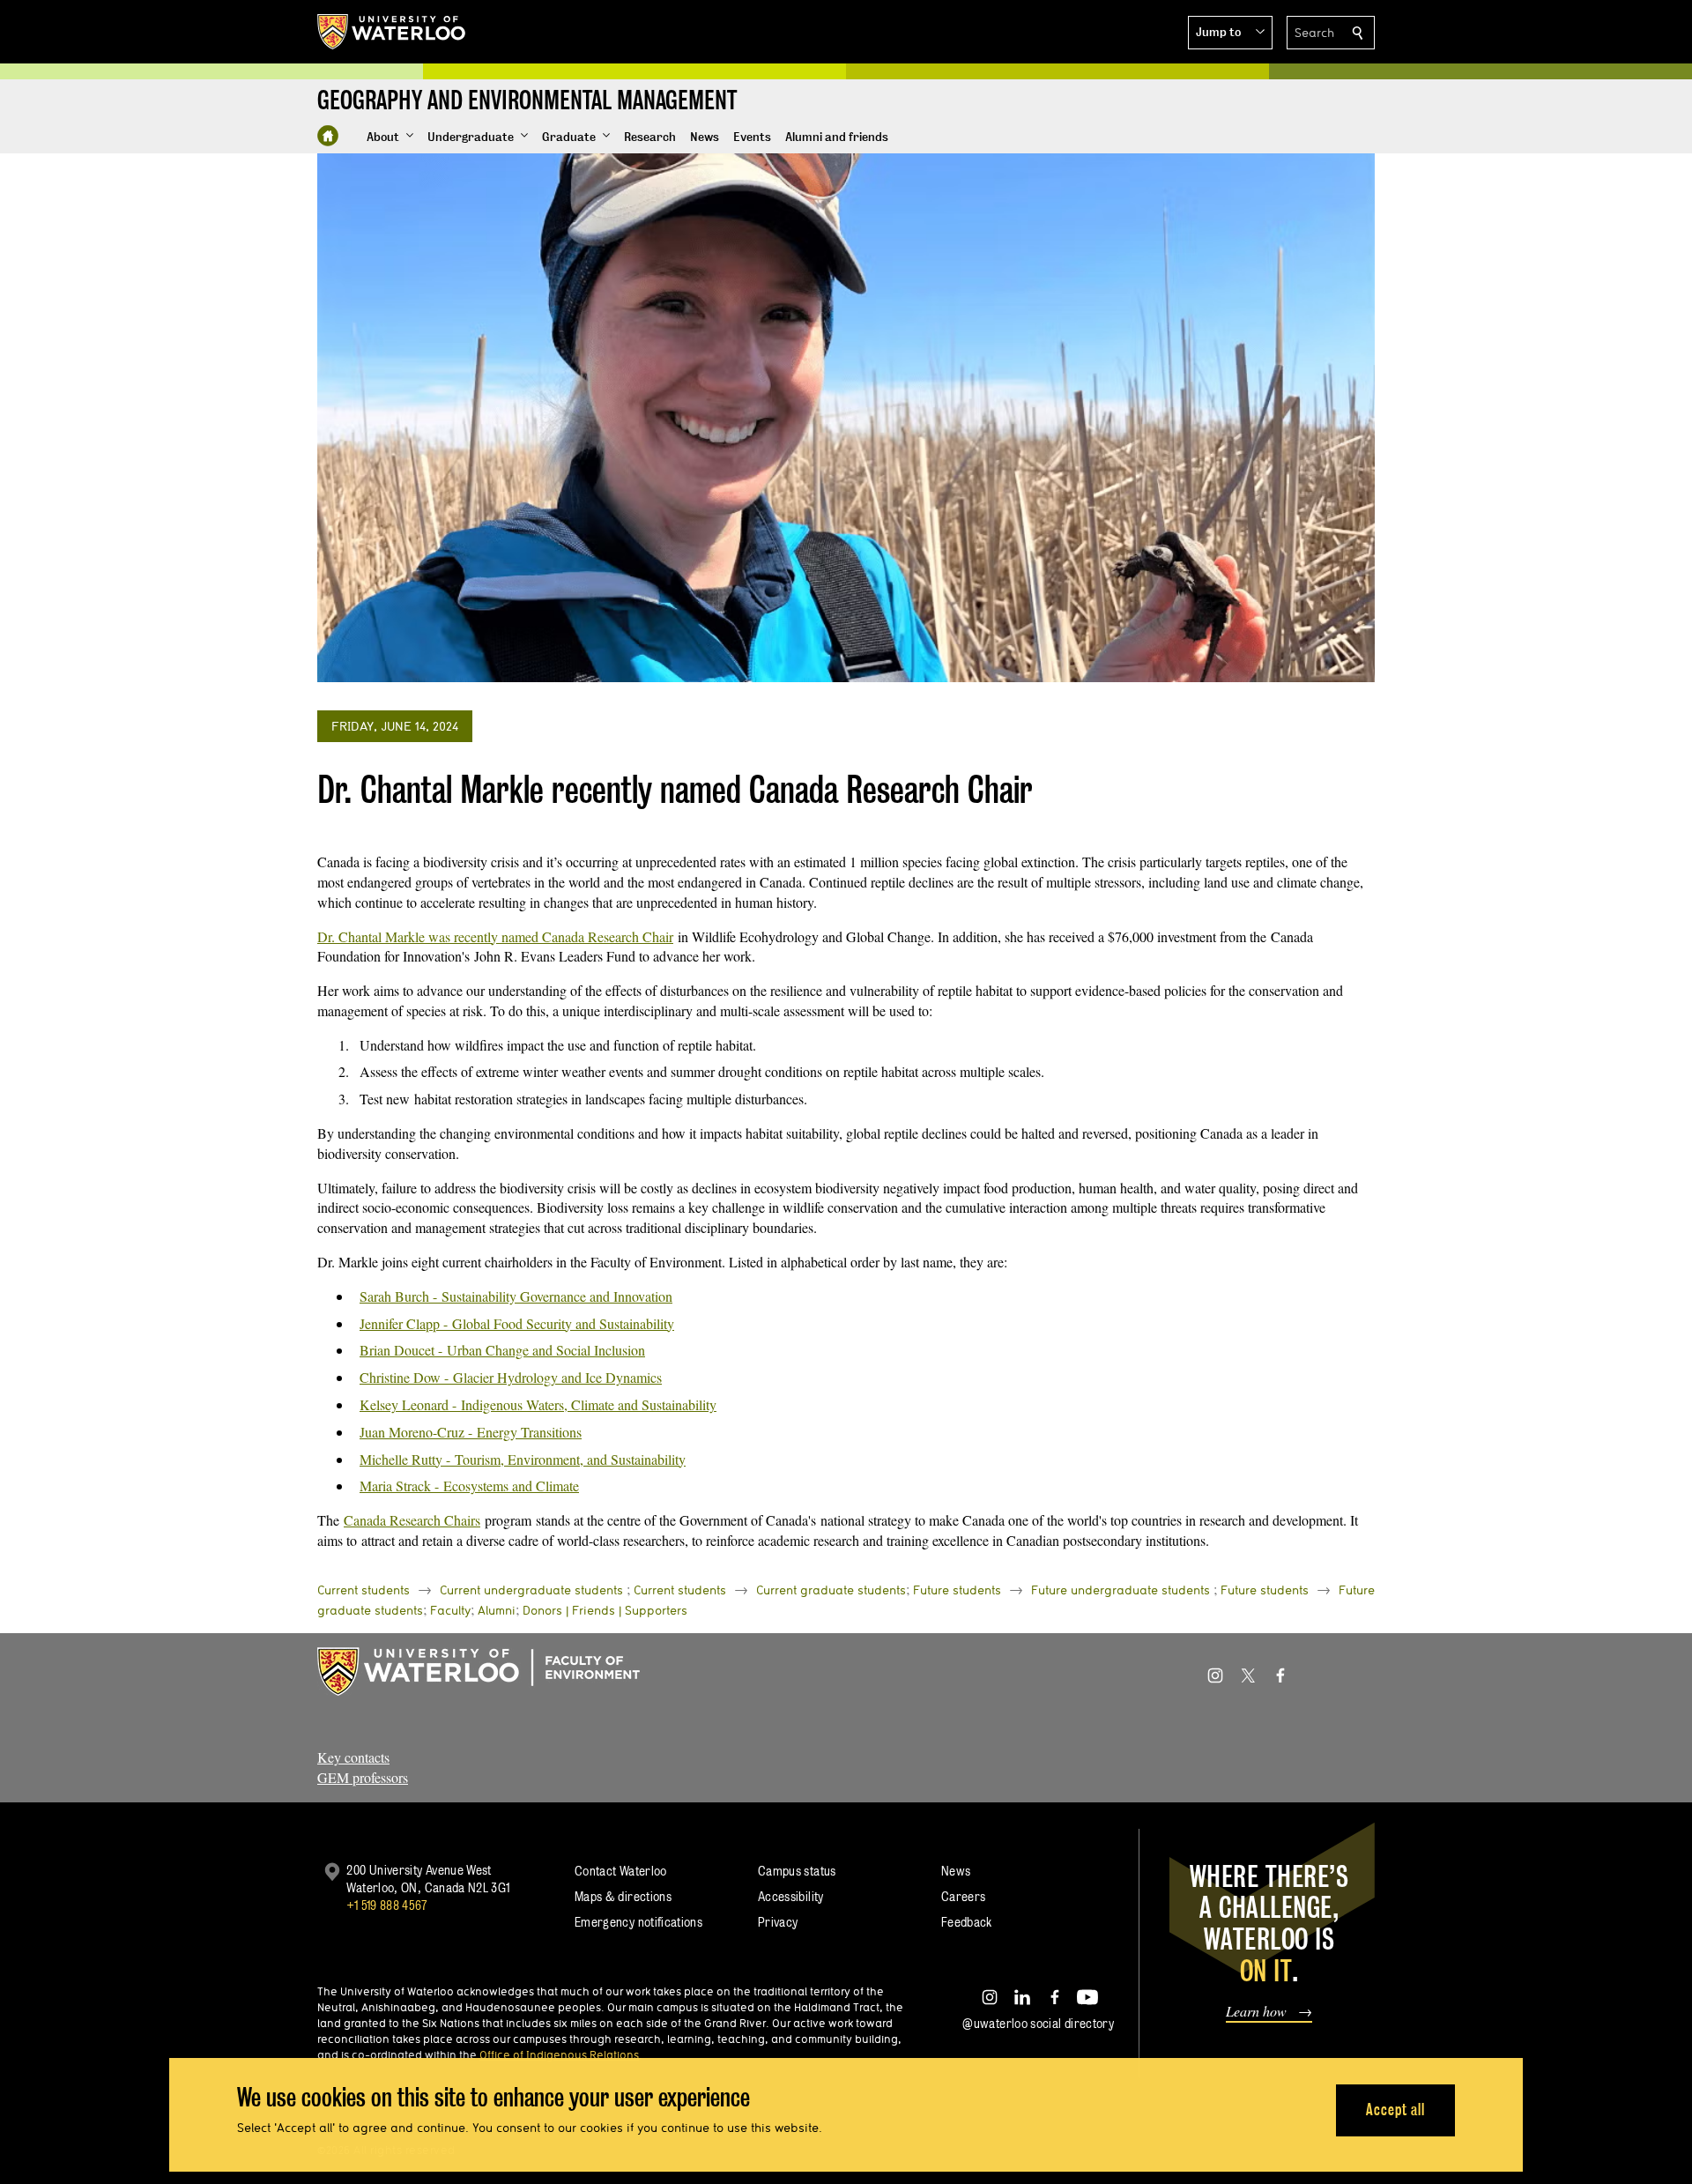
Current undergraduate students (531, 1590)
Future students (957, 1590)
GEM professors (363, 1777)
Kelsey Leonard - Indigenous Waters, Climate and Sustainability (538, 1404)
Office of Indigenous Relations (559, 2054)
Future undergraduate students (1121, 1590)
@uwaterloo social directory (1038, 2023)
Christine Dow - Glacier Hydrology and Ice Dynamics (511, 1377)
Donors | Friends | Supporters (605, 1610)
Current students (364, 1590)
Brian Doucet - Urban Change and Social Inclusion (502, 1350)
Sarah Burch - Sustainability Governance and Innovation (516, 1296)
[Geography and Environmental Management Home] (328, 136)
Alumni (497, 1610)
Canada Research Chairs (412, 1520)
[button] (1230, 33)
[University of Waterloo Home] (392, 32)
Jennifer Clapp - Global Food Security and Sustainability (517, 1323)
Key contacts (353, 1757)
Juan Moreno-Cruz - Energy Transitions (471, 1432)
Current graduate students (831, 1590)
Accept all (1395, 2110)
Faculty (450, 1610)
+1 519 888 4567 (387, 1905)
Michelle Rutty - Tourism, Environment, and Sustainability (523, 1459)
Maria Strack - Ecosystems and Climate (469, 1486)
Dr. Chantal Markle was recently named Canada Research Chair (495, 936)
